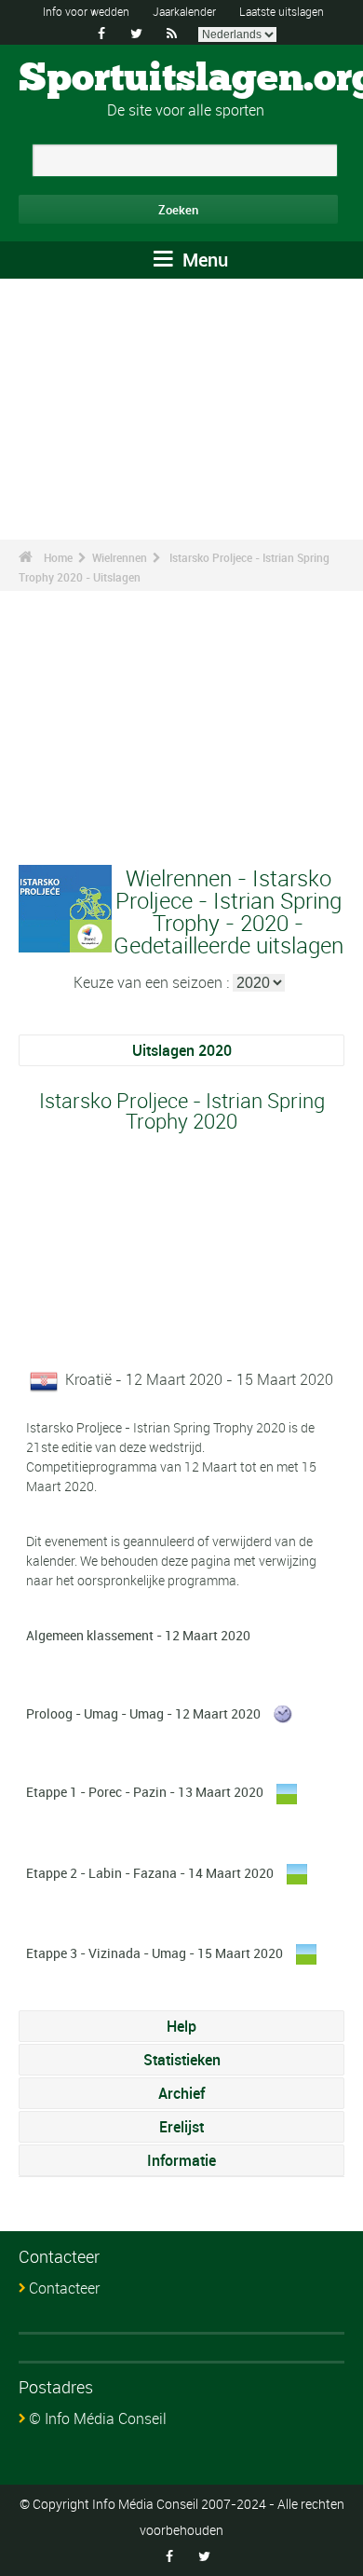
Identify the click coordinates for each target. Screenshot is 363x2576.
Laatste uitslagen (282, 11)
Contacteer (64, 2288)
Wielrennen (120, 557)
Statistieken (182, 2060)
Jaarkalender (184, 11)
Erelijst (181, 2127)
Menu (203, 260)
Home (58, 557)
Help (181, 2026)
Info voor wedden (86, 11)
